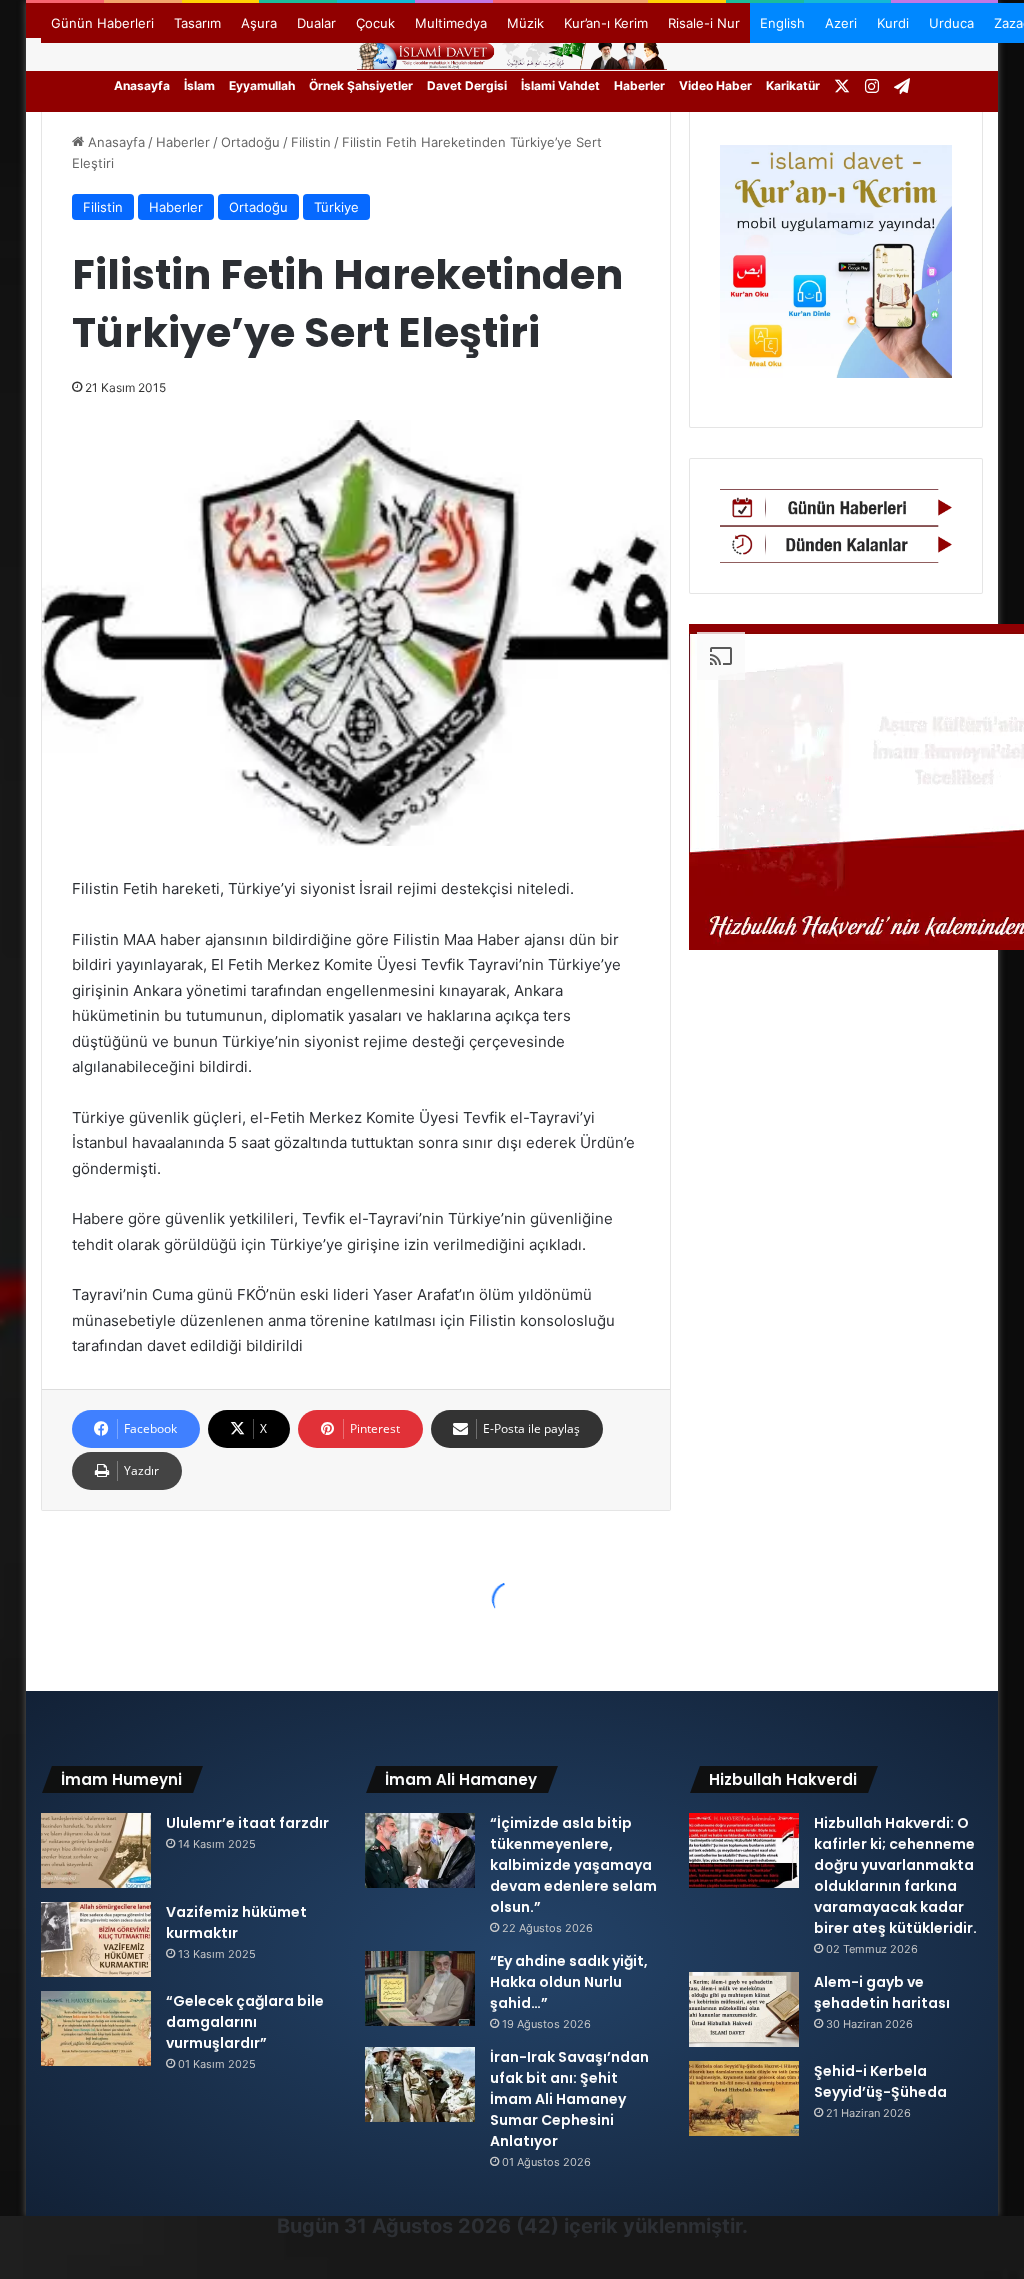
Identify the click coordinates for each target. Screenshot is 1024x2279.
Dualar (316, 23)
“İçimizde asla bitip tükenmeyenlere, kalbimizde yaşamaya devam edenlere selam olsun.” (573, 1865)
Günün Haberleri (102, 23)
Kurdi (893, 23)
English (782, 23)
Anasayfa (142, 85)
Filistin (311, 142)
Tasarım (197, 23)
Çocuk (375, 23)
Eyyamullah (262, 85)
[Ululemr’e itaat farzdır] (96, 1850)
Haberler (639, 85)
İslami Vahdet (560, 85)
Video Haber (715, 85)
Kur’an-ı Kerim (606, 23)
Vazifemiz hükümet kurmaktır (236, 1922)
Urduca (951, 23)
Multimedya (451, 23)
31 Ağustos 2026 (427, 2226)
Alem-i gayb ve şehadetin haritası (882, 1992)
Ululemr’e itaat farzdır (247, 1823)
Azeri (841, 23)
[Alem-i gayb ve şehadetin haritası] (744, 2009)
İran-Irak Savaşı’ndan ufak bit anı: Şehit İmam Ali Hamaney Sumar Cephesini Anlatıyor (569, 2099)
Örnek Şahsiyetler (361, 85)
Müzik (525, 23)
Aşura (259, 23)
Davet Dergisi (467, 85)
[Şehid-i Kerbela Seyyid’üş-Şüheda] (744, 2098)
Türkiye (336, 207)
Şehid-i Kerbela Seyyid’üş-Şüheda (880, 2081)
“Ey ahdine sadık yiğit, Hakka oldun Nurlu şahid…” (569, 1982)
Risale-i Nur (704, 23)
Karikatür (793, 85)
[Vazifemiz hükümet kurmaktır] (96, 1939)
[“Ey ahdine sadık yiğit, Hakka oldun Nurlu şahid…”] (420, 1988)
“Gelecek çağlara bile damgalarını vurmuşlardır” (245, 2022)
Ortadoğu (250, 142)
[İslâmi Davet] (512, 53)
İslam (199, 85)
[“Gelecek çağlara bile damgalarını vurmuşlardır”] (96, 2028)
